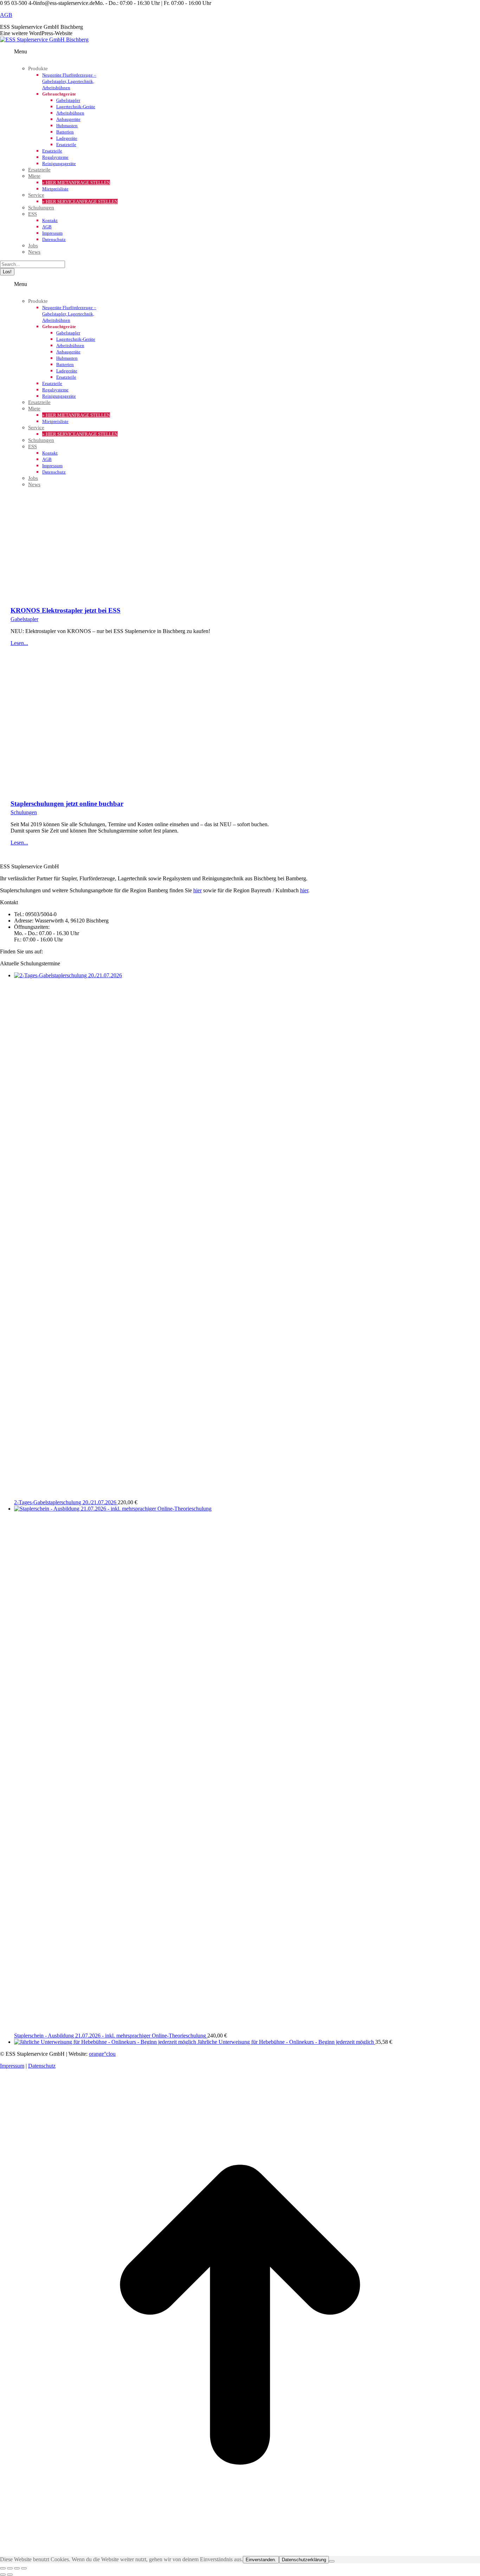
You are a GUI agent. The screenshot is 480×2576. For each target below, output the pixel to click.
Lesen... (19, 643)
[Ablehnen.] (332, 2561)
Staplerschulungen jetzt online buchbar (67, 804)
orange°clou (102, 2054)
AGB (6, 15)
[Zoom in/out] (24, 2568)
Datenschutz (42, 2066)
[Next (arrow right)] (10, 2575)
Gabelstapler (24, 619)
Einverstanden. (261, 2560)
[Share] (10, 2568)
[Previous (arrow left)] (3, 2575)
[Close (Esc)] (3, 2568)
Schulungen (24, 812)
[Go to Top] (240, 2553)
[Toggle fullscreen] (17, 2568)
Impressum (12, 2066)
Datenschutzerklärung (304, 2560)
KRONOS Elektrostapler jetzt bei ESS (66, 610)
